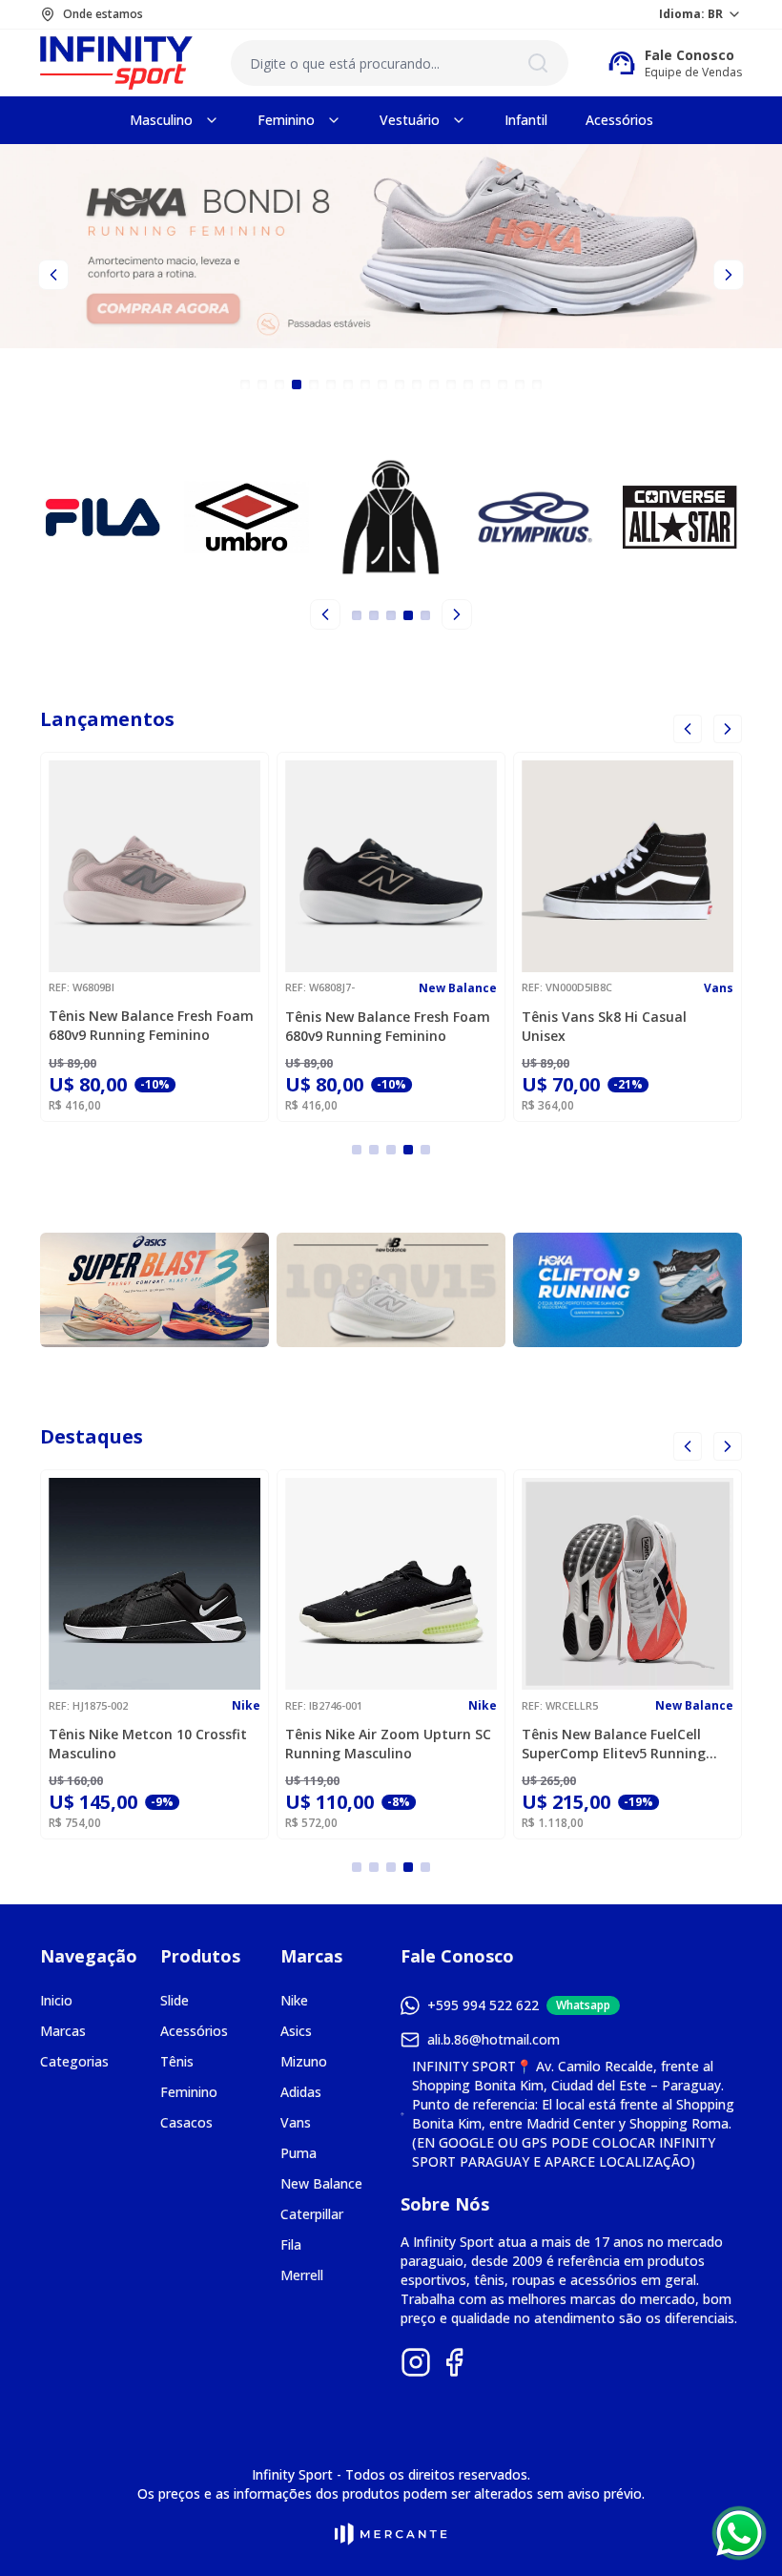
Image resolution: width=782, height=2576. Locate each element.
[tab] (245, 384)
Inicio (56, 2000)
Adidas (301, 2092)
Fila (291, 2244)
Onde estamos (103, 14)
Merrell (302, 2275)
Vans (296, 2122)
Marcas (63, 2031)
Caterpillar (312, 2214)
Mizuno (304, 2061)
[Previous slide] (53, 275)
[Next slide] (729, 275)
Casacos (186, 2122)
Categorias (74, 2061)
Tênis (177, 2061)
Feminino (189, 2092)
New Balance (321, 2183)
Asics (296, 2031)
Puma (298, 2153)
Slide (175, 2000)
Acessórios (194, 2031)
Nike (294, 2000)
